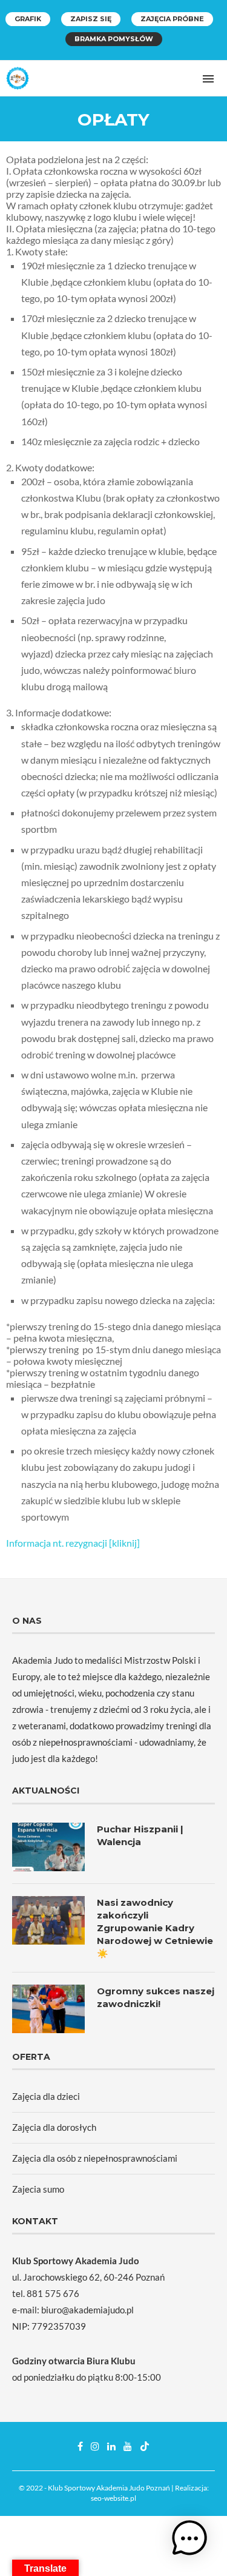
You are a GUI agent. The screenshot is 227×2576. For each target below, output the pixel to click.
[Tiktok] (145, 2446)
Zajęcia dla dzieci (46, 2096)
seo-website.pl (113, 2498)
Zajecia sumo (38, 2189)
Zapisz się (91, 19)
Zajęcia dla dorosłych (54, 2127)
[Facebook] (80, 2446)
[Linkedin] (111, 2446)
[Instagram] (95, 2446)
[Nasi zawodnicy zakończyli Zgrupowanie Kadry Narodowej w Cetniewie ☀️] (48, 1920)
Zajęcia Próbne (172, 19)
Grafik (28, 19)
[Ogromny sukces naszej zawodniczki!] (48, 2009)
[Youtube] (128, 2446)
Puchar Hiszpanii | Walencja (140, 1835)
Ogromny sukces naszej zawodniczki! (156, 1997)
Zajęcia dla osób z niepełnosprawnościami (95, 2158)
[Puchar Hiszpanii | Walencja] (48, 1847)
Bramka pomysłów (114, 39)
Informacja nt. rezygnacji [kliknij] (73, 1543)
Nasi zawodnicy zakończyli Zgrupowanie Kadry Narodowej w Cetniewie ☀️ (155, 1928)
